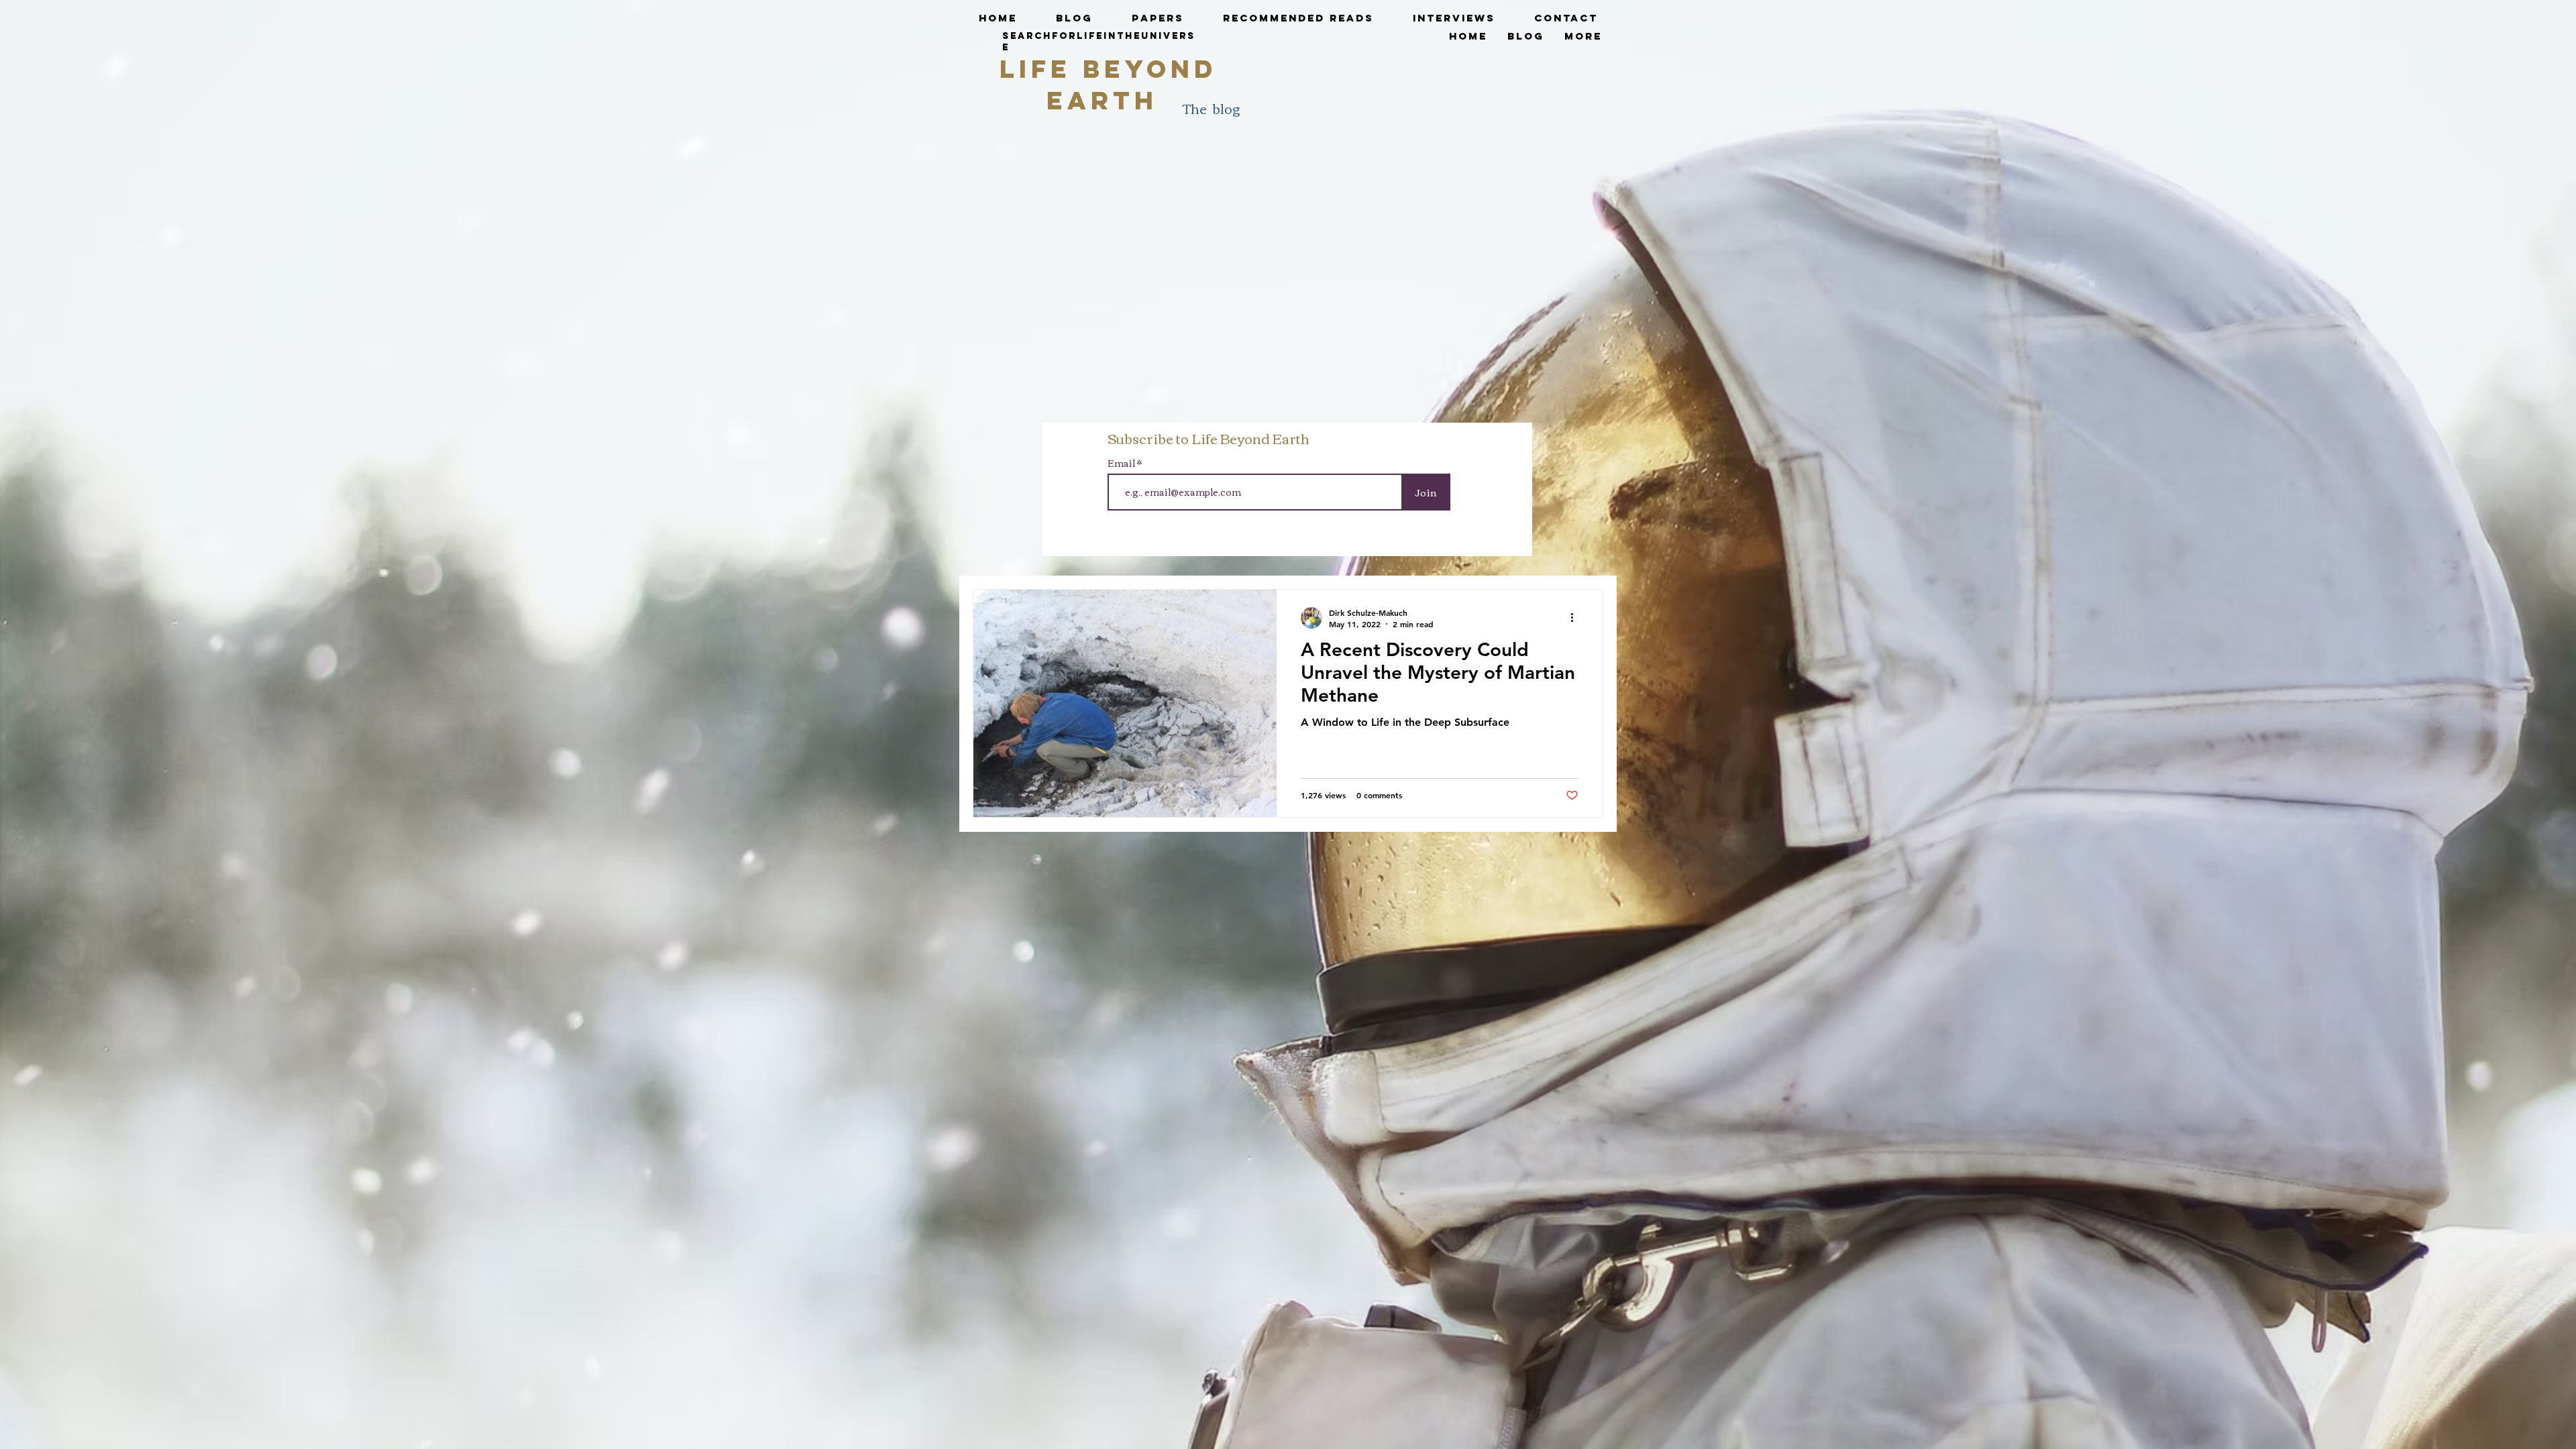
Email (1122, 463)
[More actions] (1576, 618)
